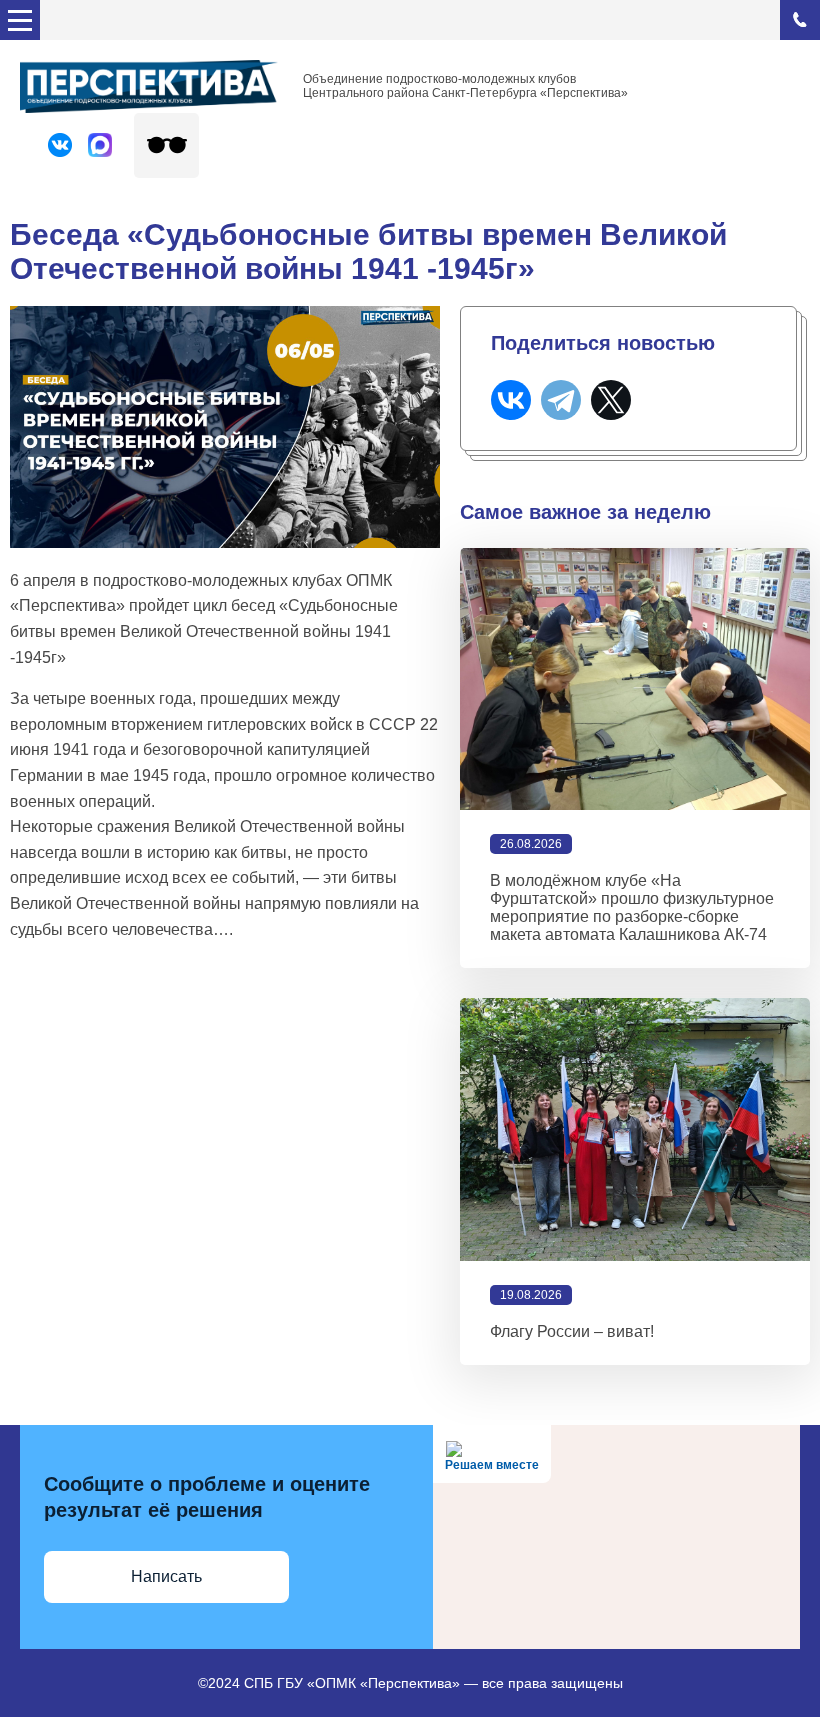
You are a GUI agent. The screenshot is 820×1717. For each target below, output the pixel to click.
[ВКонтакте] (511, 400)
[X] (611, 400)
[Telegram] (561, 400)
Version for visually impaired (166, 145)
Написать (166, 1576)
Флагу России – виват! (572, 1331)
